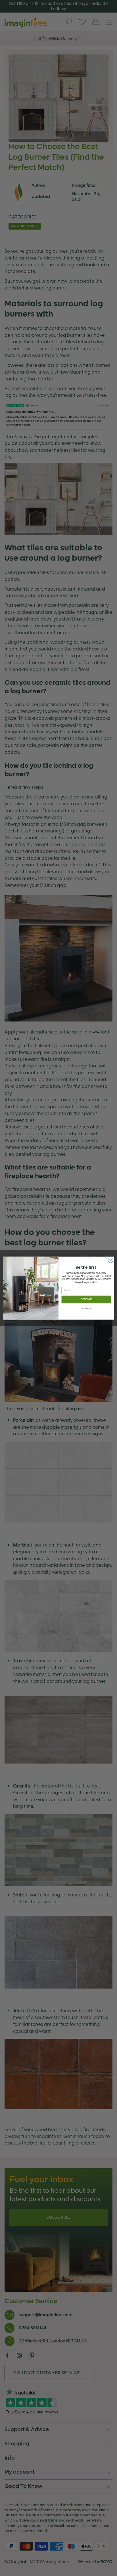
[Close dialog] (110, 1260)
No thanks (86, 1309)
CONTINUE (86, 1299)
